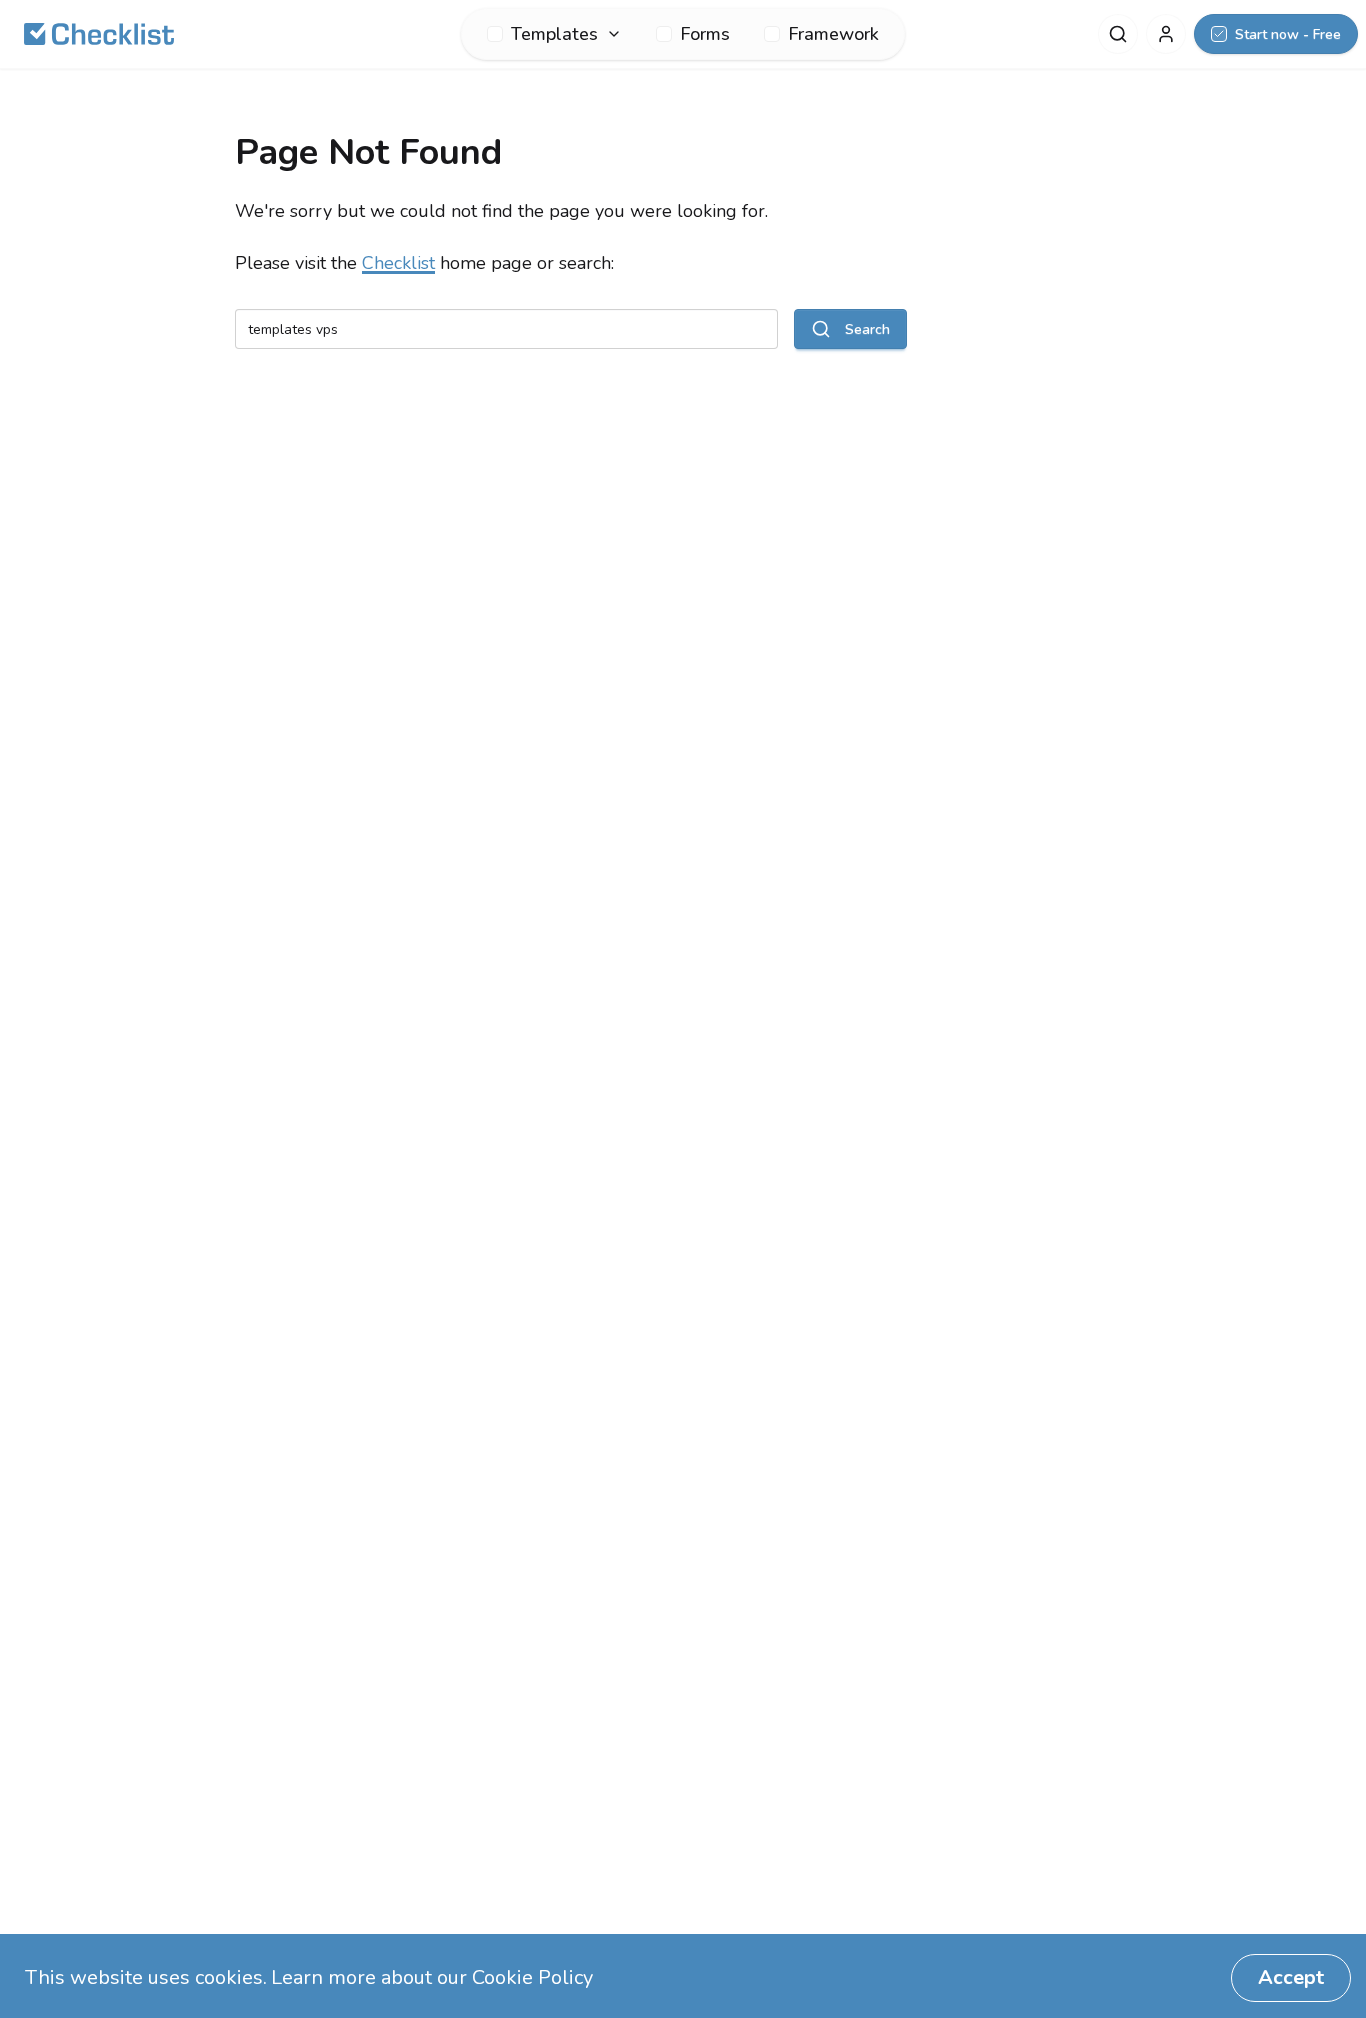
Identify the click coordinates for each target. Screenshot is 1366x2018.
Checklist (398, 263)
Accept (1291, 1977)
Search (867, 329)
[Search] (1118, 34)
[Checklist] (99, 34)
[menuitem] (554, 34)
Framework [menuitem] (833, 34)
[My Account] (1166, 34)
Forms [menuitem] (705, 34)
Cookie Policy (532, 1977)
